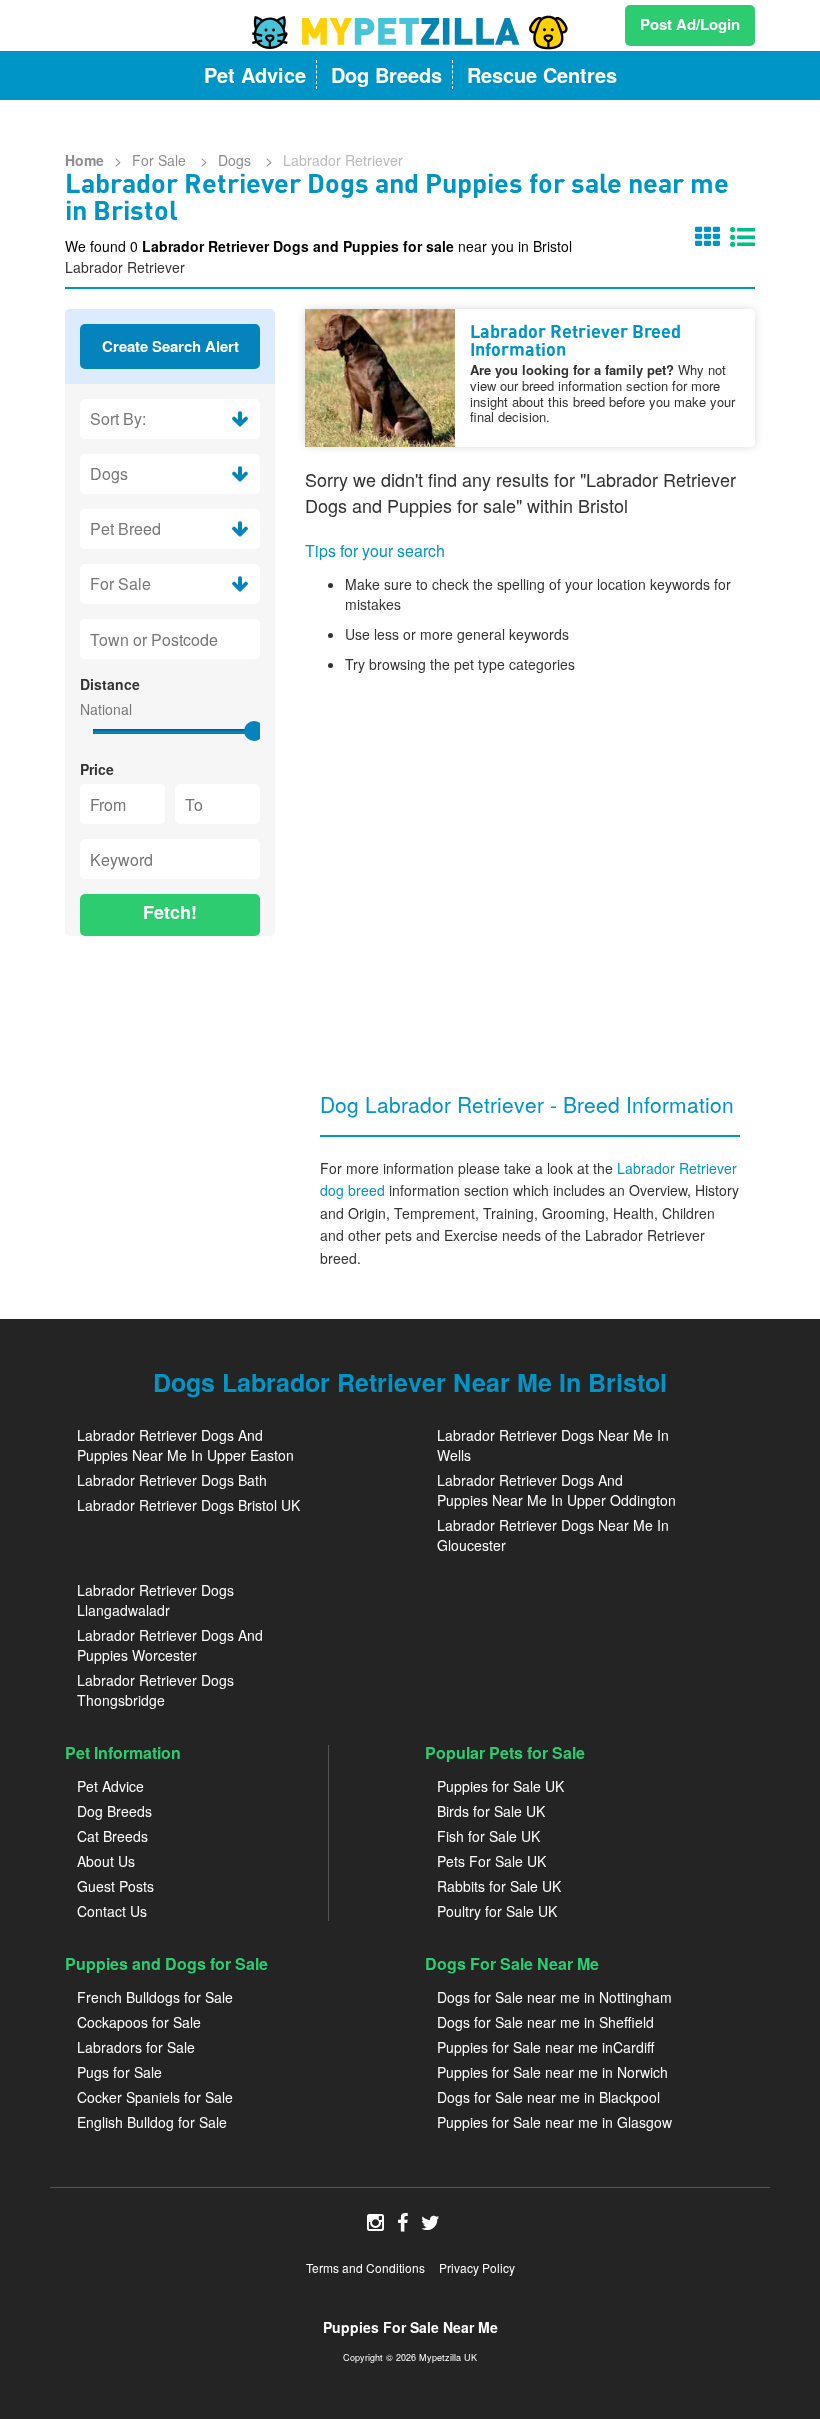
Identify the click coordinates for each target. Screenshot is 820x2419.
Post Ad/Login (690, 24)
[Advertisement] (170, 1056)
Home (84, 160)
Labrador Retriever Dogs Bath (172, 1480)
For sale (161, 160)
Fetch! (170, 912)
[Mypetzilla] (410, 32)
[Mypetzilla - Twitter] (430, 2224)
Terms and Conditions (365, 2267)
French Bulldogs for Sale (155, 1997)
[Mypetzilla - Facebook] (402, 2224)
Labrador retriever (343, 160)
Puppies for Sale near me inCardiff (545, 2047)
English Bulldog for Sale (152, 2122)
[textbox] (170, 639)
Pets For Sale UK (491, 1861)
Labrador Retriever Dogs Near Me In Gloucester (553, 1535)
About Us (106, 1861)
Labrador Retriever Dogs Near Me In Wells (553, 1445)
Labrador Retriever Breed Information (575, 342)
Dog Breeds (114, 1811)
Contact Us (112, 1911)
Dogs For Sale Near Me (512, 1963)
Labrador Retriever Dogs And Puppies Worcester (170, 1645)
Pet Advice (110, 1786)
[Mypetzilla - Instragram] (375, 2224)
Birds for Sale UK (491, 1811)
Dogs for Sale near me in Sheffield (545, 2022)
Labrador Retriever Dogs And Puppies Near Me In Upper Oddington (556, 1490)
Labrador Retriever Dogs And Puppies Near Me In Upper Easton (185, 1445)
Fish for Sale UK (488, 1836)
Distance (110, 684)
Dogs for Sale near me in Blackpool (548, 2097)
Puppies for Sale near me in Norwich (552, 2072)
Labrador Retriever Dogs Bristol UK (188, 1505)
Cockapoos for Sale (139, 2022)
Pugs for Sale (119, 2072)
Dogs (236, 160)
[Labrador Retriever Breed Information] (380, 378)
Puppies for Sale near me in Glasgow (554, 2122)
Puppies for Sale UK (500, 1786)
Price (97, 769)
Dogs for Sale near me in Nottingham (554, 1997)
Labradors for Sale (136, 2047)
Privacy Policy (477, 2267)
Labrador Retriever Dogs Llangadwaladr (155, 1600)
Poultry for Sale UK (497, 1911)
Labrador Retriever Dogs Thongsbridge (155, 1690)
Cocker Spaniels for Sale (155, 2097)
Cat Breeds (112, 1836)
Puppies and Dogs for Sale (166, 1963)
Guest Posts (115, 1886)
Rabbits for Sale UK (499, 1886)
